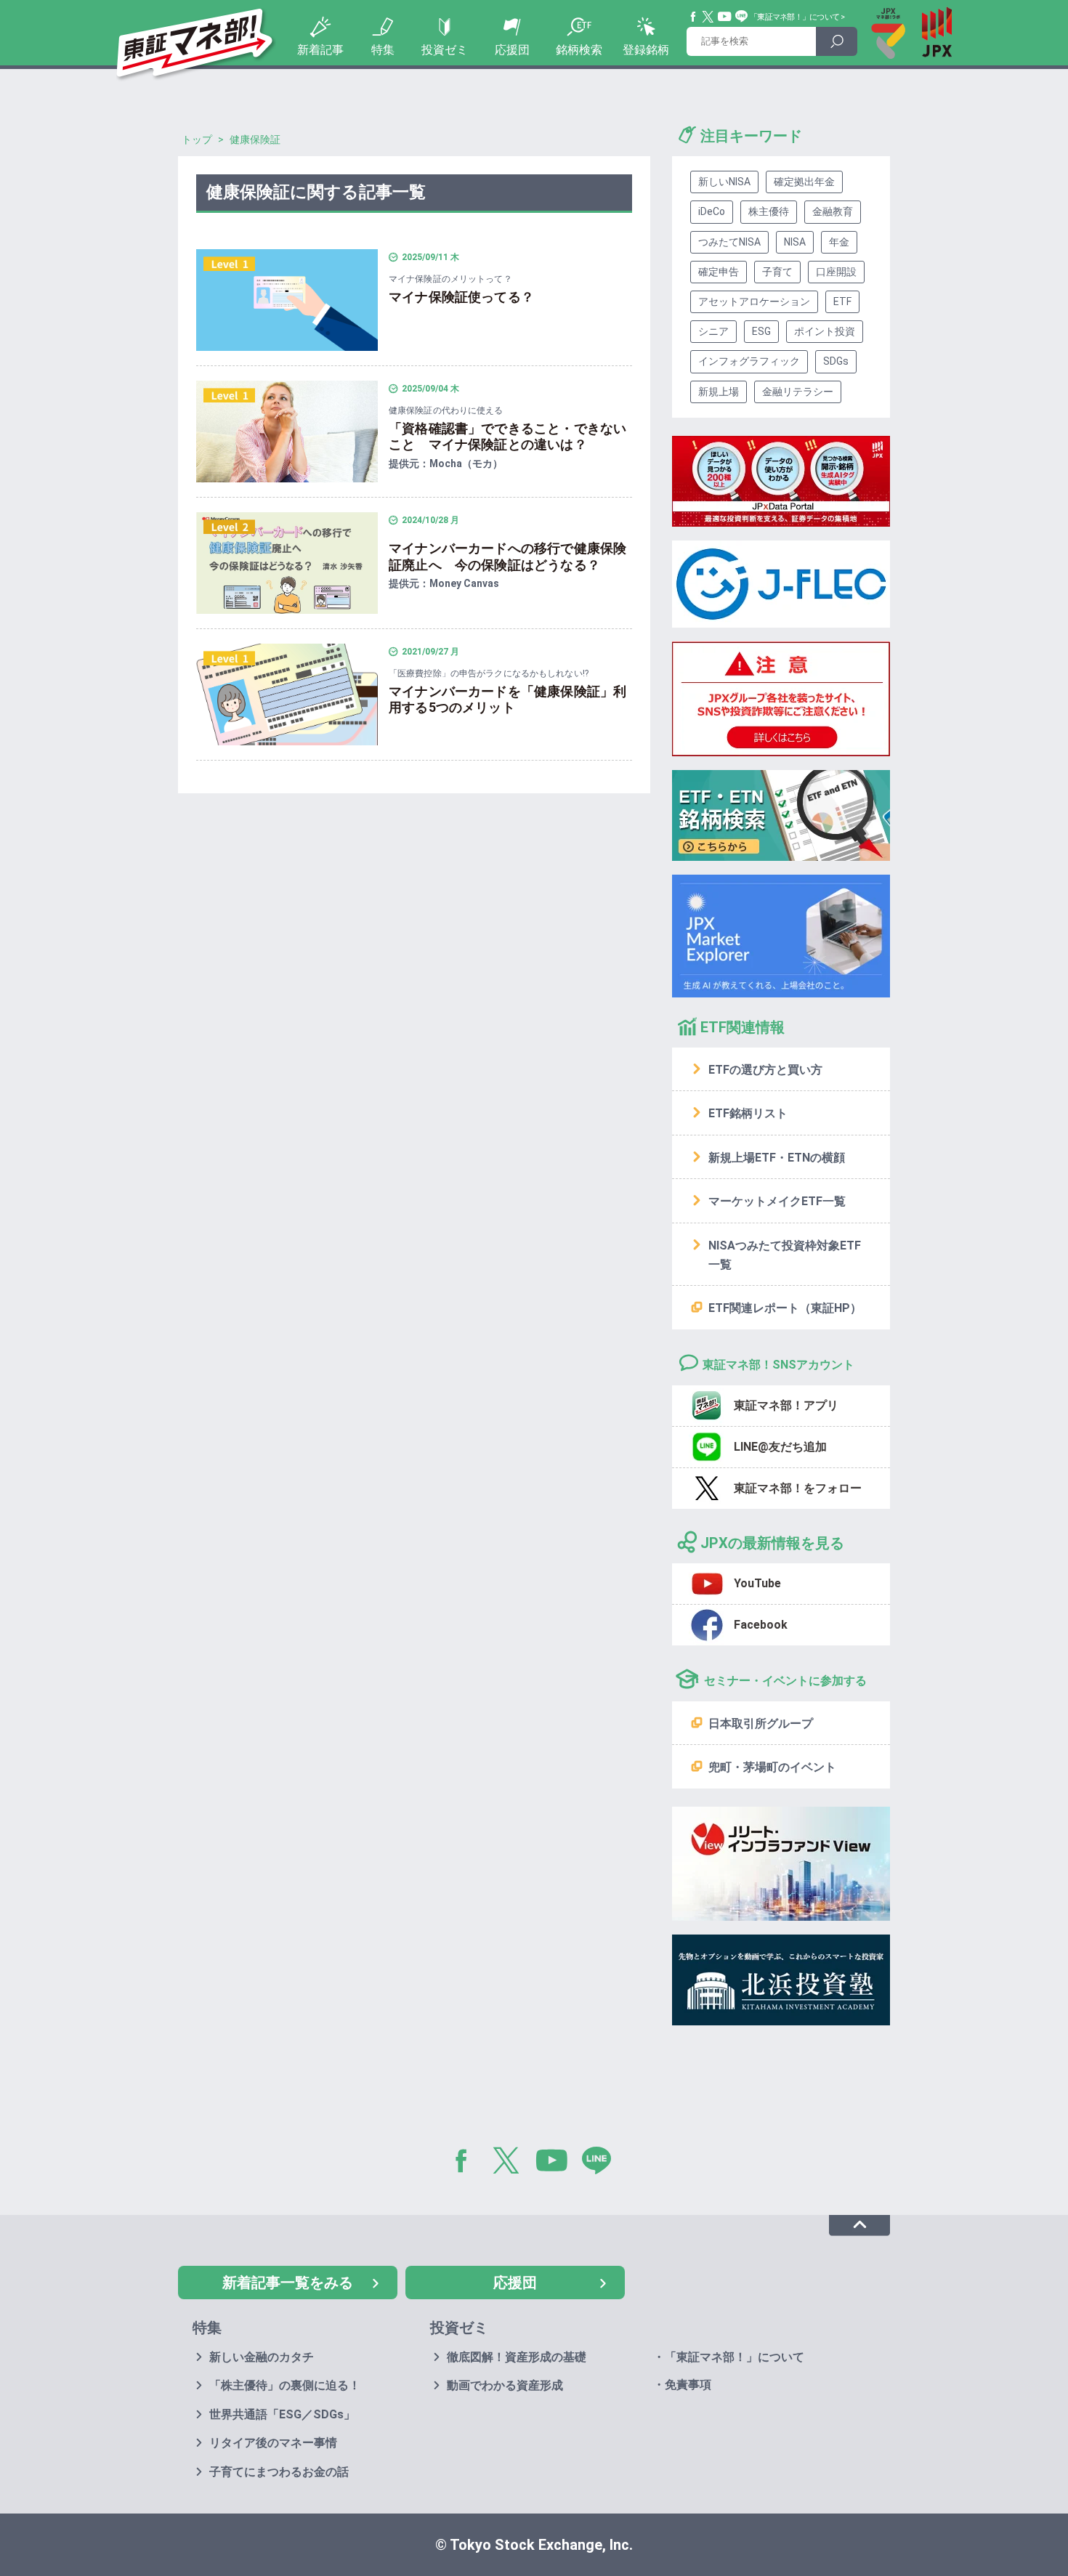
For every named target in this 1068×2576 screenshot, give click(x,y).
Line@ (742, 17)
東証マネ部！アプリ (786, 1405)
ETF (842, 301)
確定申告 (719, 272)
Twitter (708, 17)
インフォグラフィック (749, 361)
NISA (795, 242)
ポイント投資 (825, 331)
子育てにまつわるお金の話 (279, 2472)
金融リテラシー (798, 392)
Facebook (694, 17)
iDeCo (712, 211)
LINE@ (602, 2163)
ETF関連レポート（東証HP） (785, 1308)
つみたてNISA (729, 242)
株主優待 (769, 211)
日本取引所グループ (761, 1724)
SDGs (836, 361)
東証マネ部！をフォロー (798, 1488)
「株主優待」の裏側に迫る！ (285, 2385)
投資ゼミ (445, 50)
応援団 (512, 50)
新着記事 (320, 50)
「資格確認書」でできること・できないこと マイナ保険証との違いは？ (507, 437)
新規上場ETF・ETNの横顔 (777, 1158)
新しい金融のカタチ (262, 2357)
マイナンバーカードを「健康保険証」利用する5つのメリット (507, 700)
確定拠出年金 (804, 182)
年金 (839, 242)
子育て (777, 272)
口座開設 (836, 272)
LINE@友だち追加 (780, 1447)
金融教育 (833, 211)
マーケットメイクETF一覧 (777, 1201)
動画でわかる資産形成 (505, 2385)
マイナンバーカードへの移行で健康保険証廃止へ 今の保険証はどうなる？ (507, 556)
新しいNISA (724, 182)
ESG (761, 331)
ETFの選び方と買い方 (765, 1070)
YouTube (725, 17)
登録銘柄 (646, 50)
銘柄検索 (579, 50)
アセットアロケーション (754, 301)
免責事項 (688, 2385)
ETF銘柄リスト (748, 1113)
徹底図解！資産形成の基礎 (517, 2357)
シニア (713, 331)
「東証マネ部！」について (794, 17)
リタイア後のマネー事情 (273, 2443)
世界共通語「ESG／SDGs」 (282, 2414)
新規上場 (719, 392)
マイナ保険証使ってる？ (461, 297)
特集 (383, 50)
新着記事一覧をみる (288, 2283)
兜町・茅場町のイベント (772, 1767)
